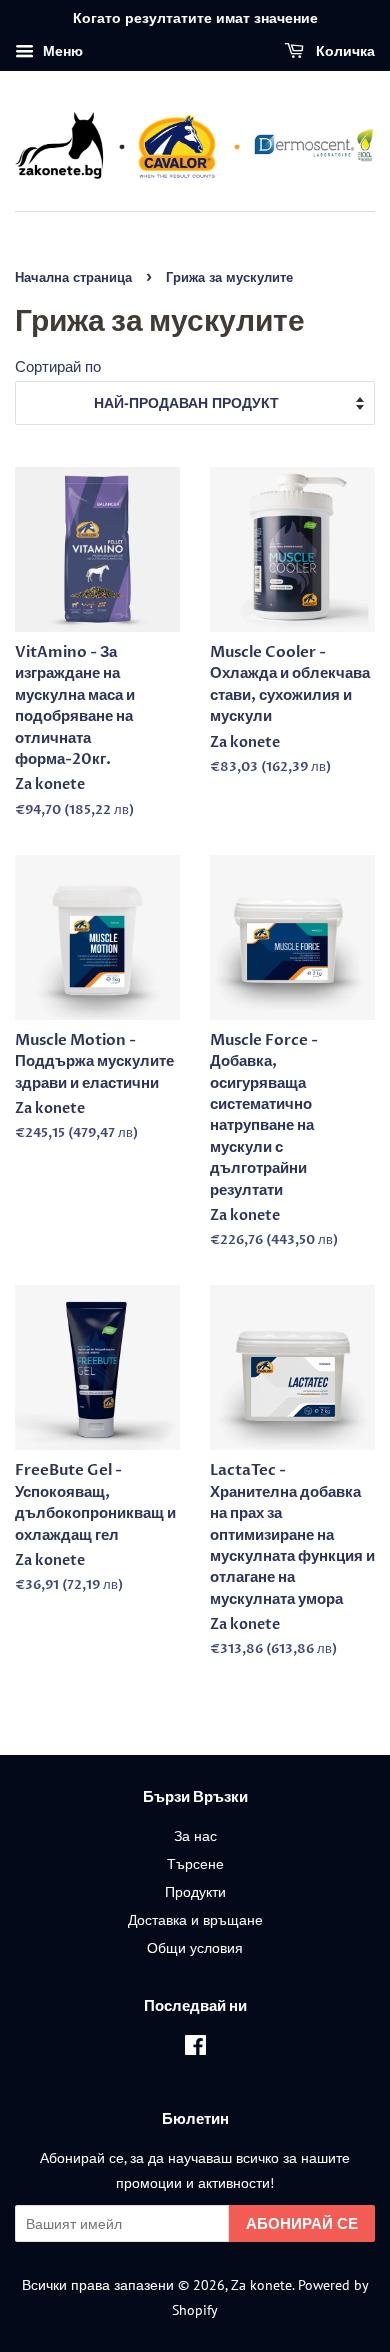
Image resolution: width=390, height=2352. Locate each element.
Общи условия (195, 1947)
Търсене (195, 1863)
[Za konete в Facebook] (195, 2048)
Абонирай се (302, 2223)
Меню (61, 51)
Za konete (261, 2284)
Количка (343, 51)
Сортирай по (58, 366)
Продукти (195, 1891)
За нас (195, 1835)
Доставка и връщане (195, 1919)
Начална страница (73, 277)
